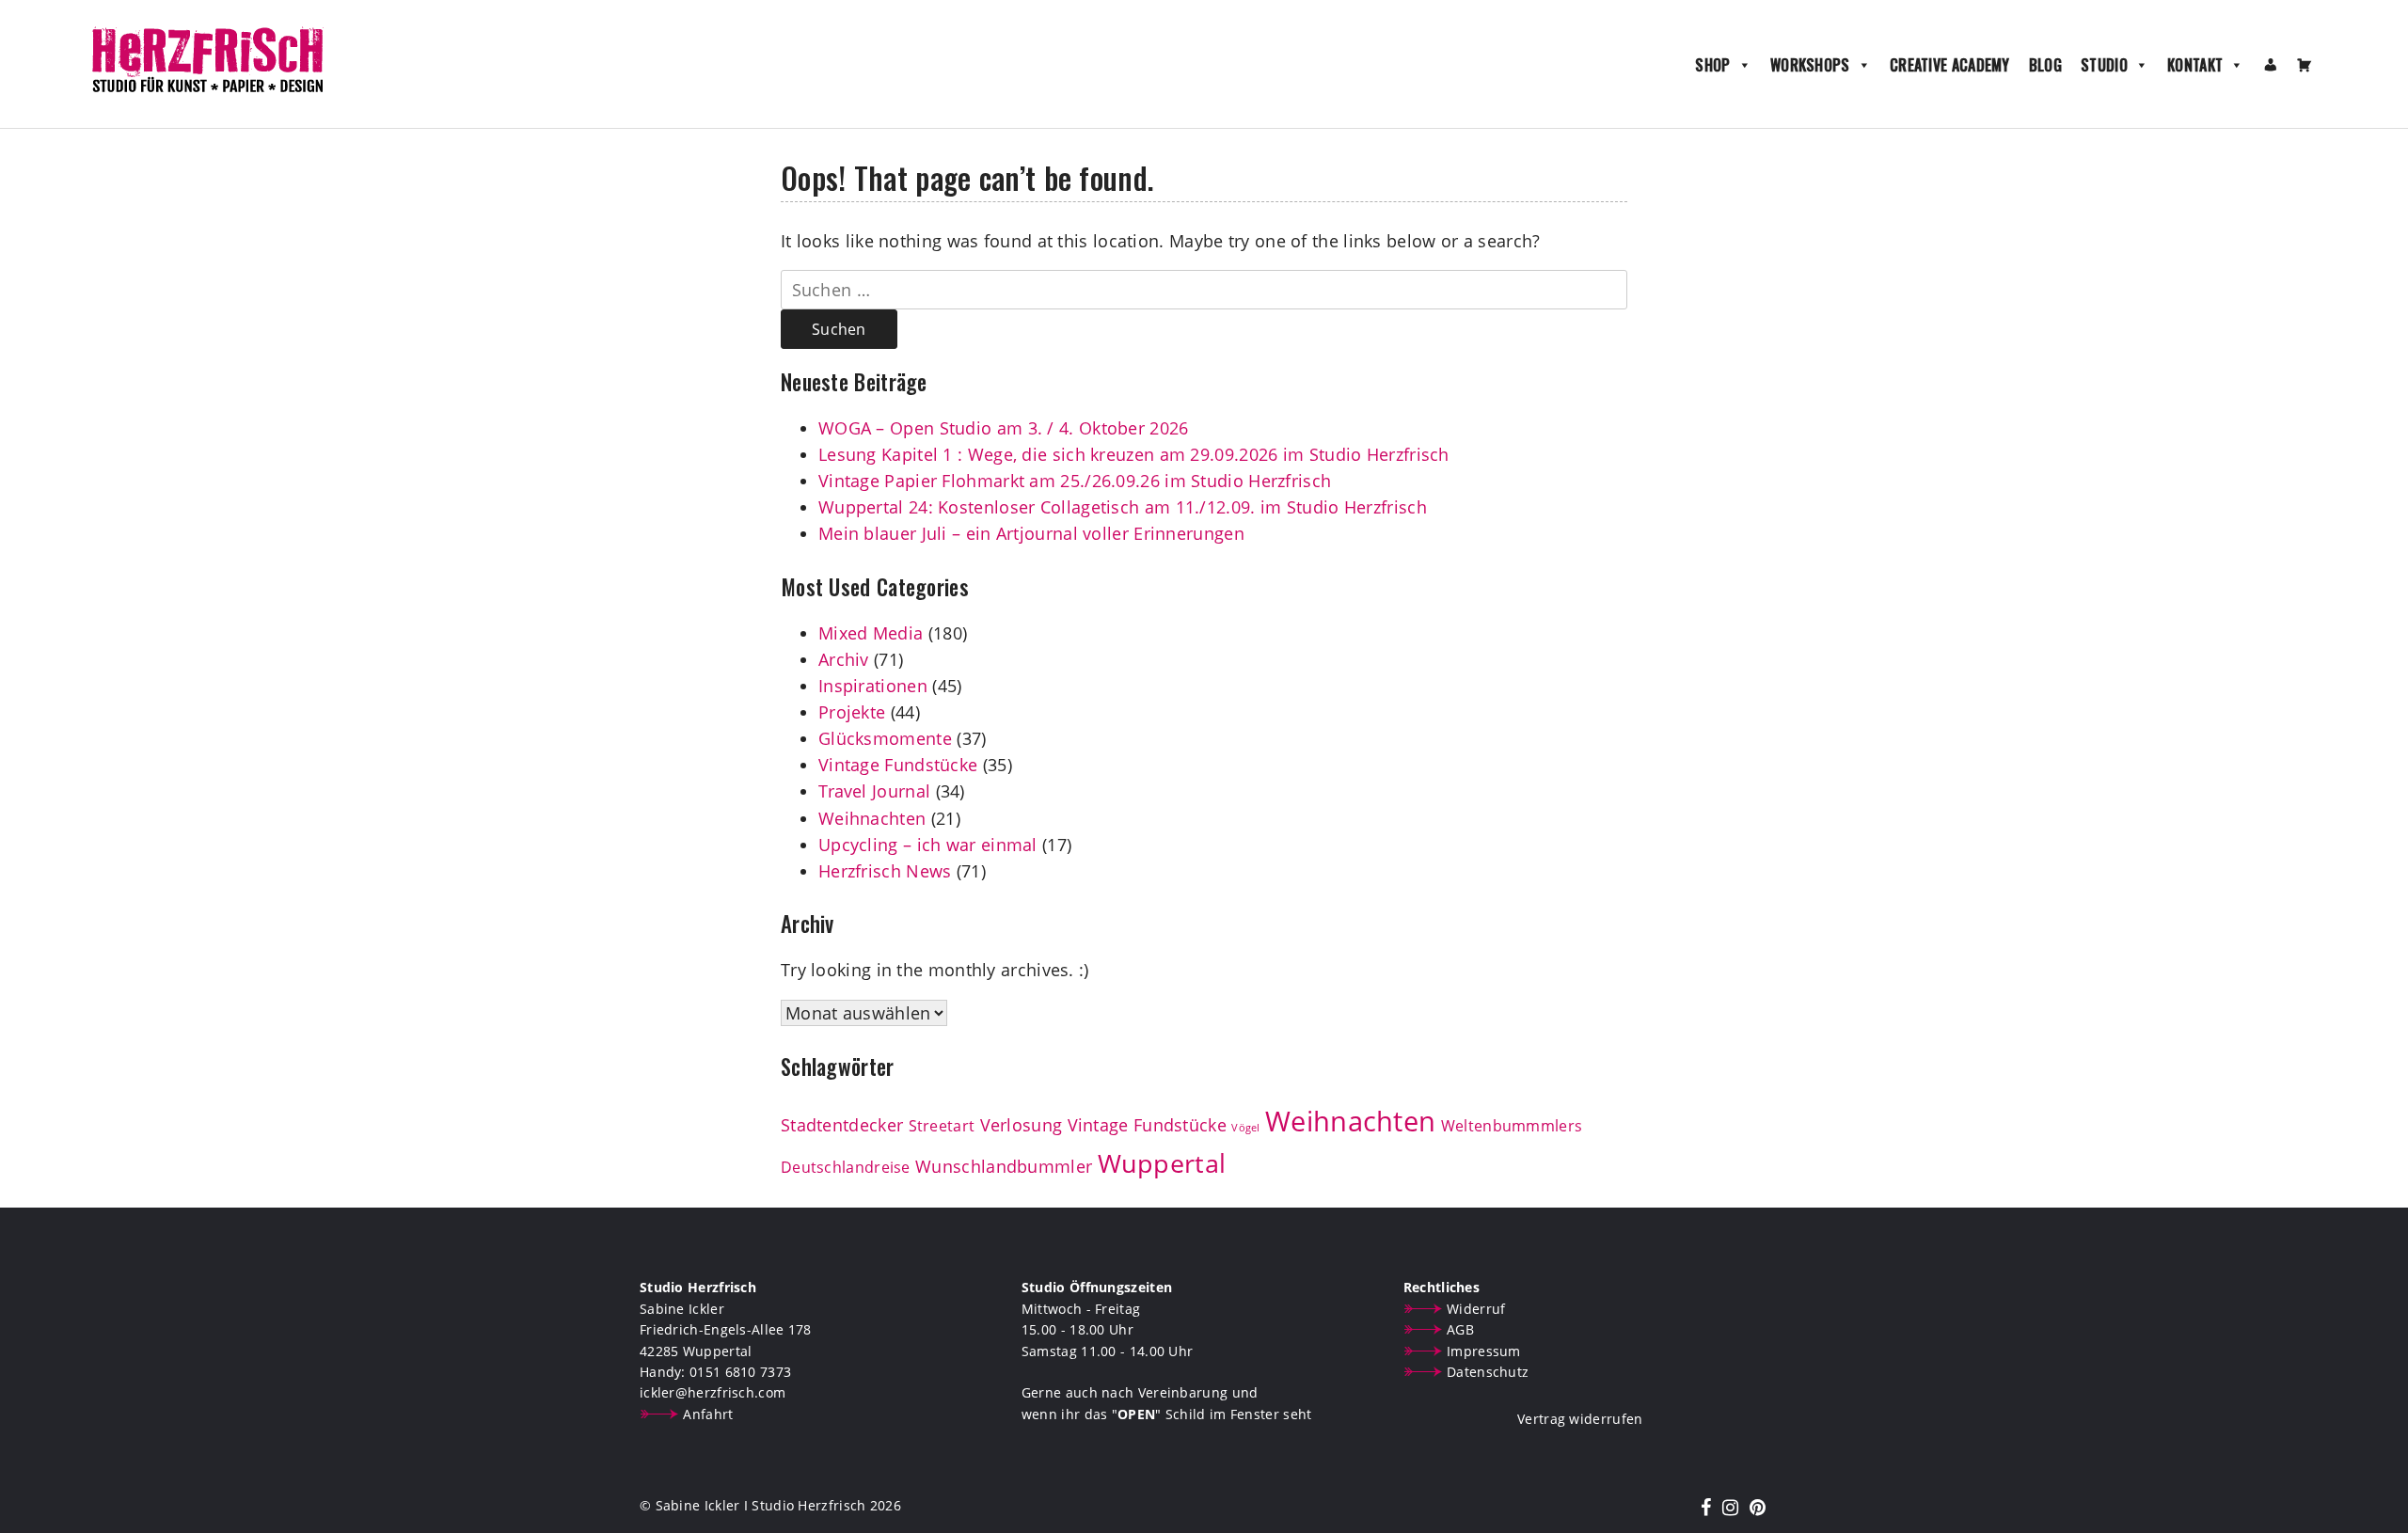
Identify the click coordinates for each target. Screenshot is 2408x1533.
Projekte (852, 712)
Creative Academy (1950, 65)
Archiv (844, 659)
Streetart (942, 1126)
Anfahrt (708, 1414)
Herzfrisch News (885, 871)
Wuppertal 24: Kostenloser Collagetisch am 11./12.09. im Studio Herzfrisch (1123, 507)
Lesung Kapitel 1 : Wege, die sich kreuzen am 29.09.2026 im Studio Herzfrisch (1134, 454)
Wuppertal (1162, 1163)
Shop (1712, 65)
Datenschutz (1488, 1372)
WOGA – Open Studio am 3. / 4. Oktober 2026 (1004, 428)
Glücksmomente (885, 738)
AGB (1460, 1329)
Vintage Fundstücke (898, 765)
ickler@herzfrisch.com (713, 1392)
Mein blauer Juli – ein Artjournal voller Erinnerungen (1031, 533)
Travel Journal (874, 791)
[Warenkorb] (2305, 65)
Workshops (1810, 65)
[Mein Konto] (2271, 65)
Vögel (1246, 1128)
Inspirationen (873, 686)
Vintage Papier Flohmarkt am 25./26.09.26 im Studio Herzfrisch (1075, 481)
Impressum (1484, 1351)
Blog (2045, 65)
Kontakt (2195, 65)
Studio (2104, 65)
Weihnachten (872, 818)
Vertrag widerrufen (1580, 1419)
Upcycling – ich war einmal (928, 845)
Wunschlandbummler (1004, 1166)
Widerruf (1476, 1309)
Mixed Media (871, 633)
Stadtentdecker (842, 1125)
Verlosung (1022, 1125)
